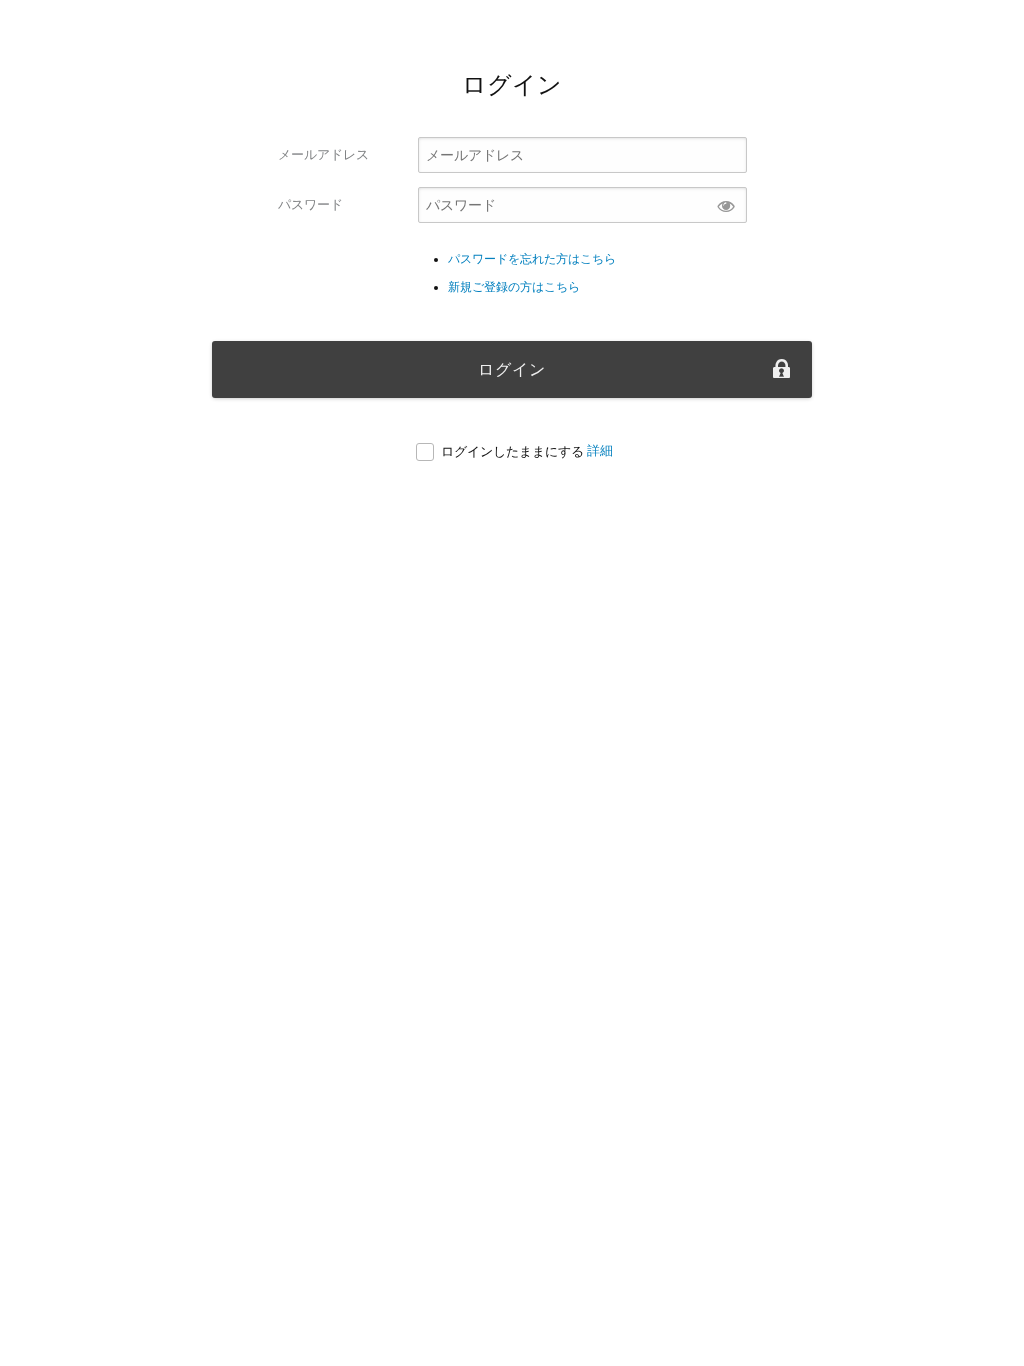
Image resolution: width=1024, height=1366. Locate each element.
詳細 (600, 450)
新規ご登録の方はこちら (514, 287)
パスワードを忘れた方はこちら (532, 259)
